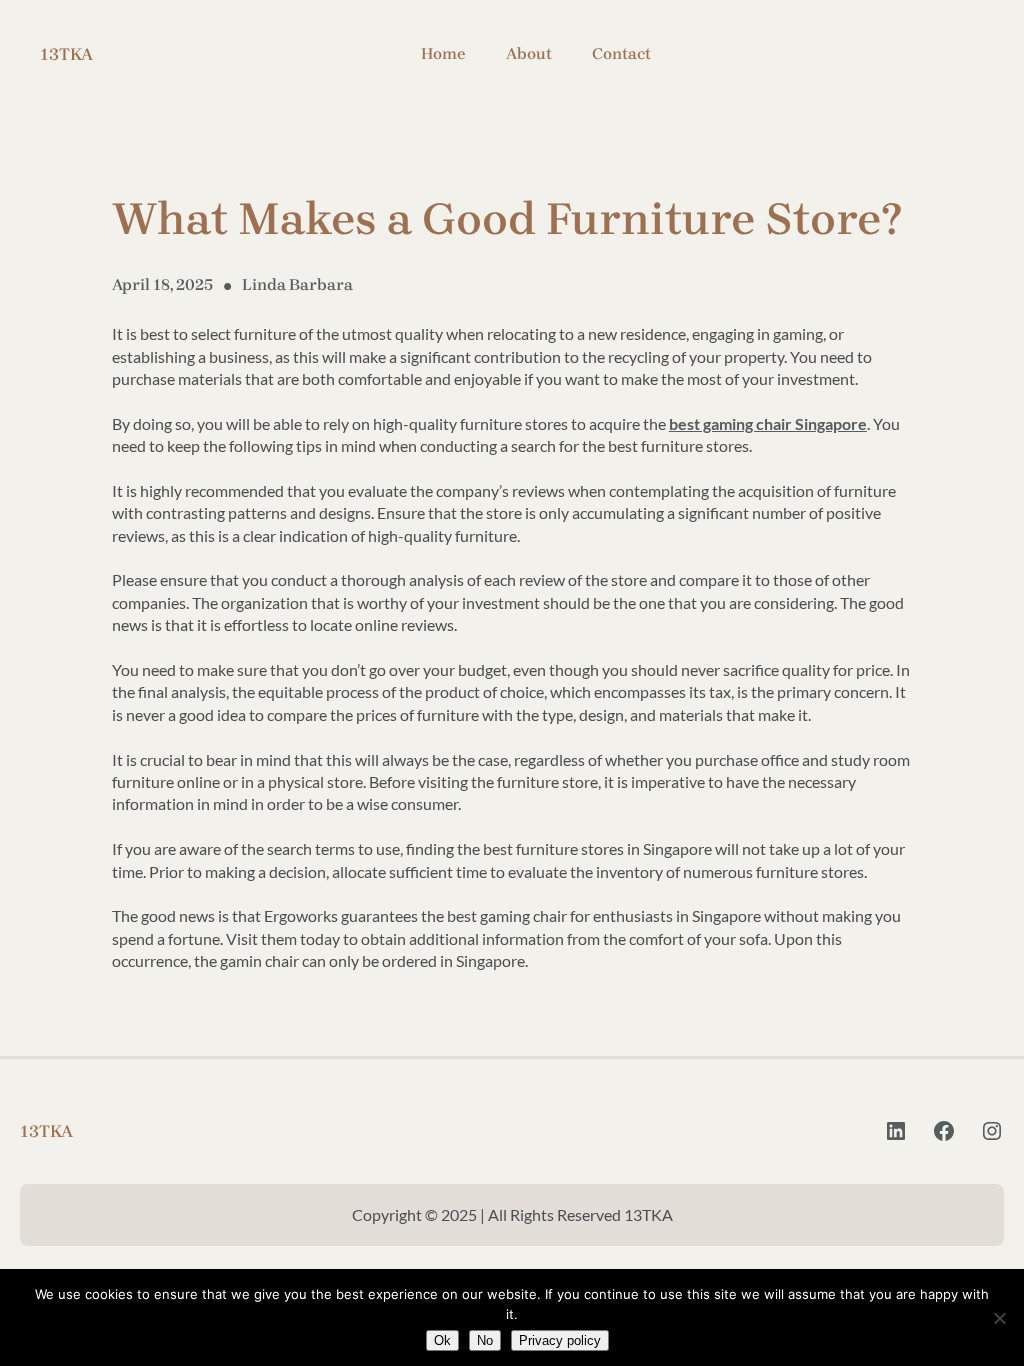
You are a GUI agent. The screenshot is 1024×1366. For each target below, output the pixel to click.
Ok (442, 1340)
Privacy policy (560, 1340)
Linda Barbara (297, 284)
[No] (999, 1318)
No (485, 1340)
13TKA (66, 54)
